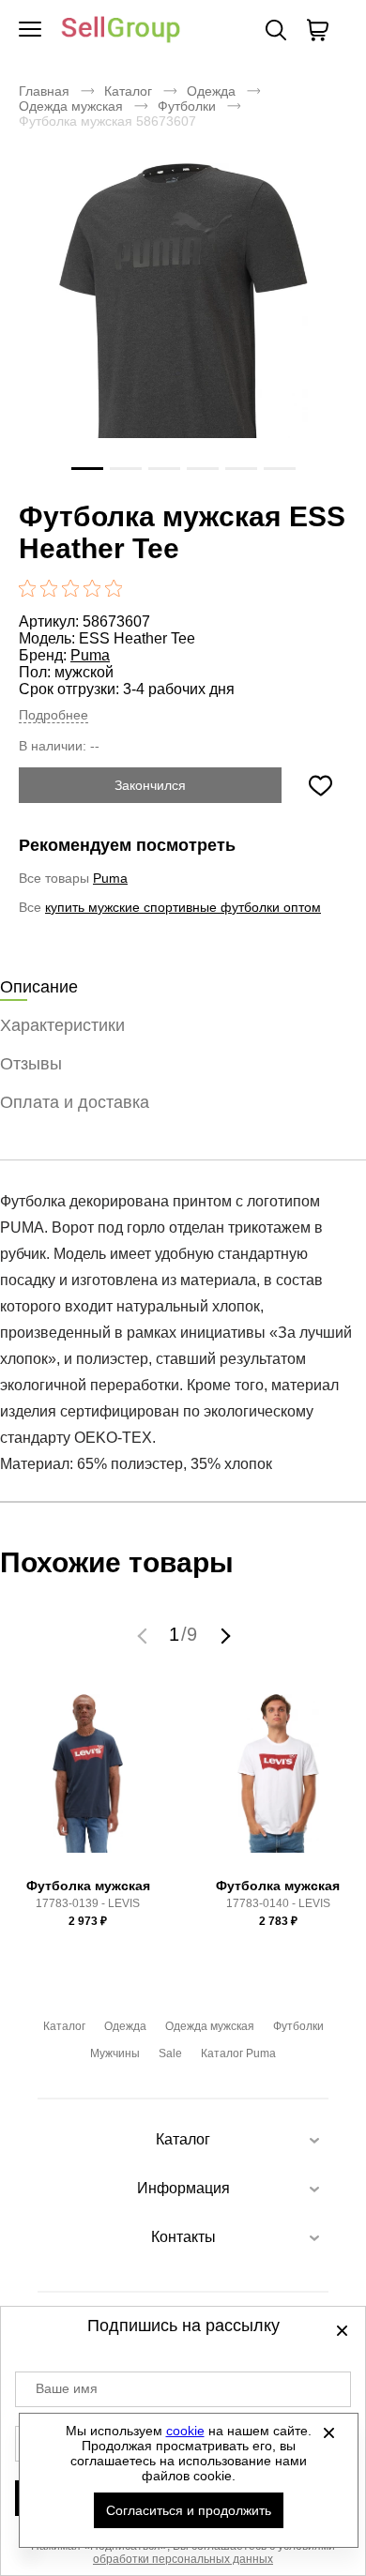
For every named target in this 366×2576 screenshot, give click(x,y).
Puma (90, 655)
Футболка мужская (88, 1886)
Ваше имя (67, 2388)
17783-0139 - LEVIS (88, 1903)
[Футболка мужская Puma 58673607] (183, 327)
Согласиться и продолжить (189, 2510)
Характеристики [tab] (62, 1025)
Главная (44, 91)
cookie (185, 2431)
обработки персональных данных (183, 2559)
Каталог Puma (238, 2053)
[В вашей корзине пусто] (317, 30)
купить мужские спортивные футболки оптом (183, 907)
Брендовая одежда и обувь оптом (121, 30)
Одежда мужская (71, 106)
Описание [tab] (39, 987)
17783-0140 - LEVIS (278, 1903)
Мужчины (115, 2053)
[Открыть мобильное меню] (30, 30)
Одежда (211, 91)
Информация (183, 2188)
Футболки (187, 106)
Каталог (128, 91)
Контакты (183, 2237)
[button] (145, 1635)
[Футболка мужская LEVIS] (88, 1782)
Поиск (276, 30)
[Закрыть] (329, 2432)
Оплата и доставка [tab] (75, 1102)
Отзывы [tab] (31, 1064)
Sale (170, 2053)
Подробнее (53, 715)
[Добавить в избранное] (320, 785)
